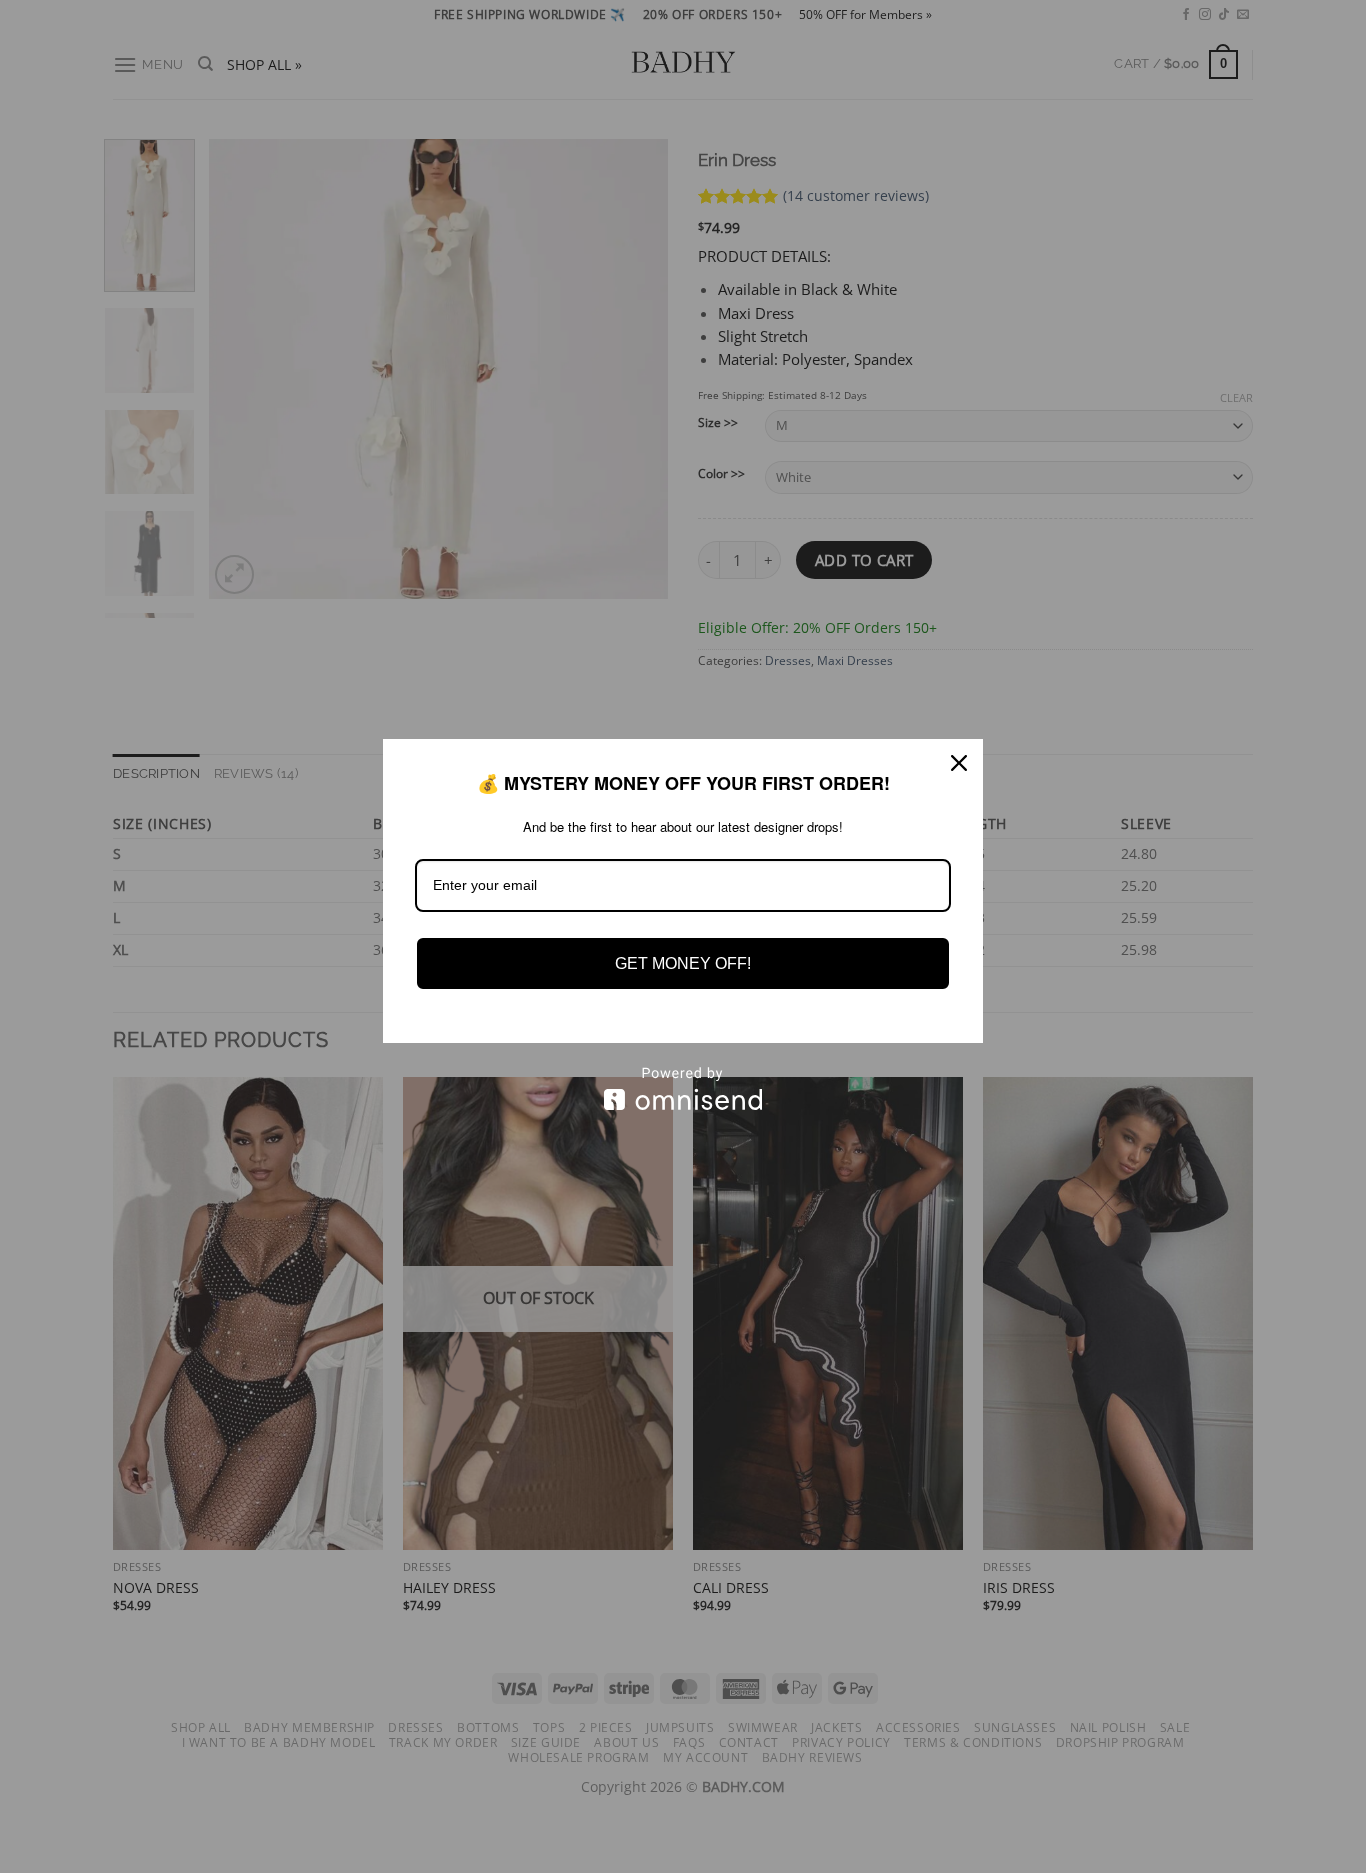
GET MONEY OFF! (683, 963)
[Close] (959, 763)
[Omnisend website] (683, 1088)
